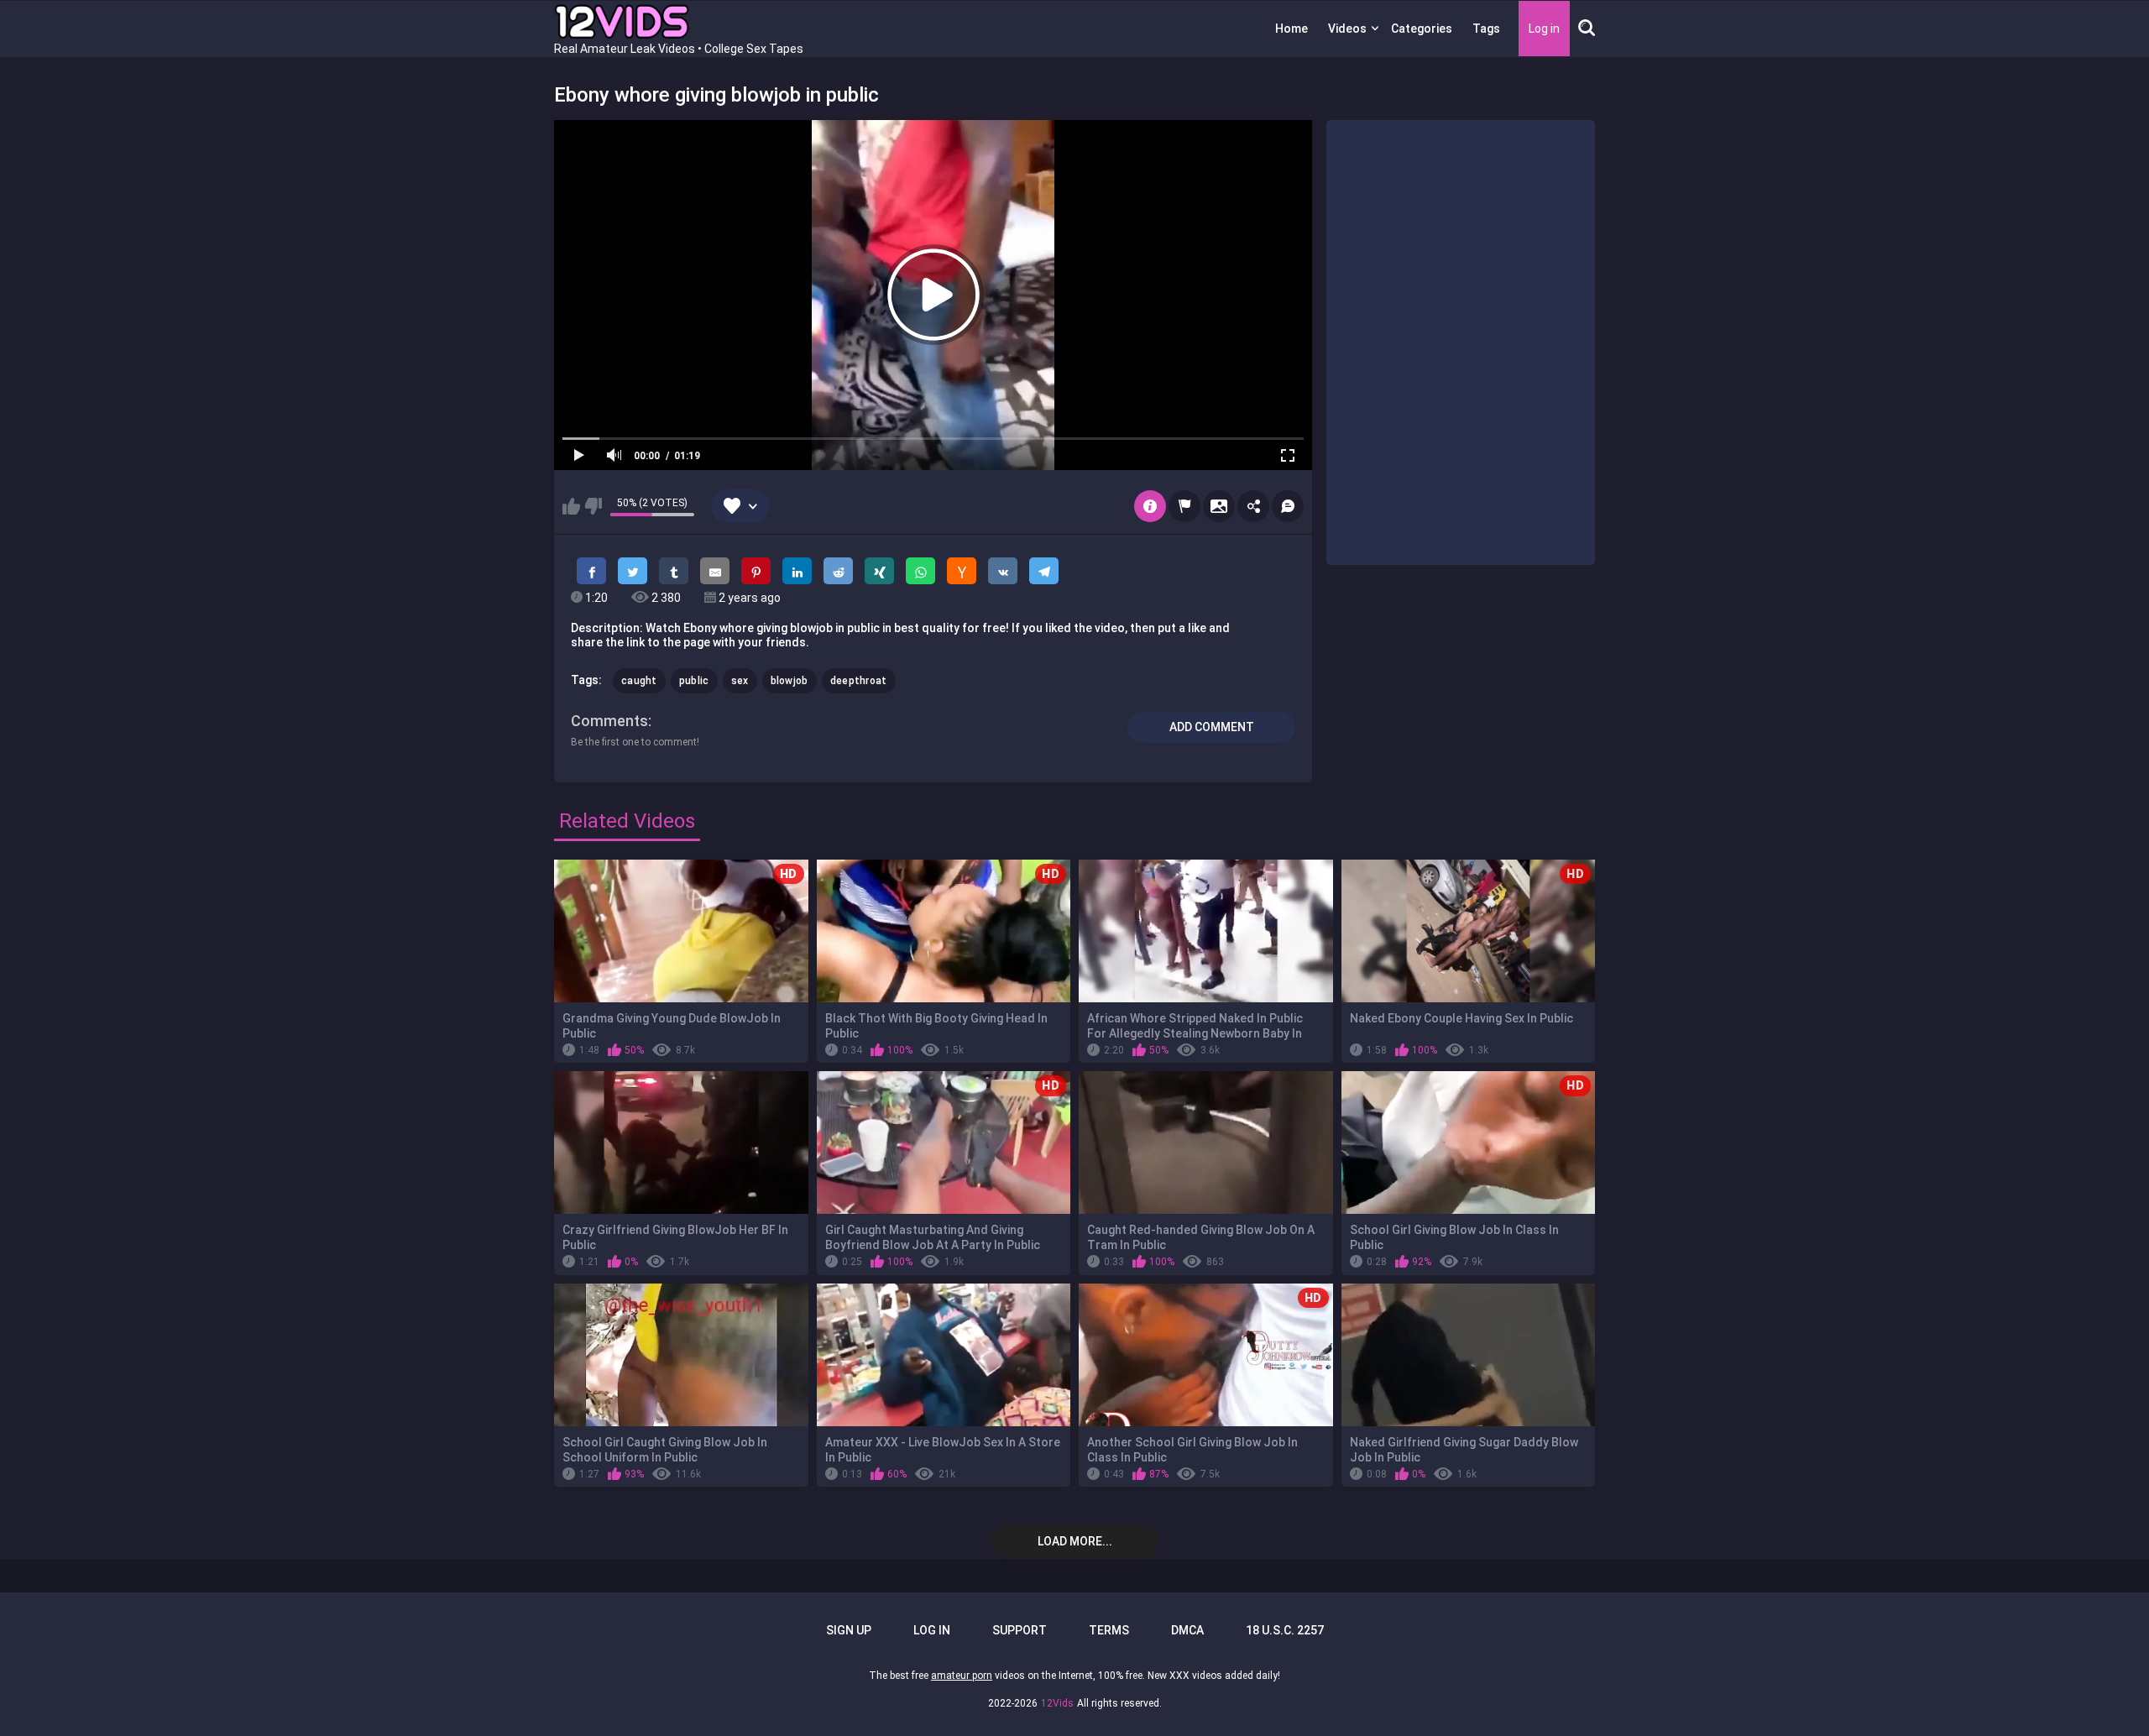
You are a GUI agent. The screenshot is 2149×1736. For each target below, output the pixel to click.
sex (740, 681)
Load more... (1075, 1541)
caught (639, 681)
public (694, 681)
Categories (1422, 29)
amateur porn (962, 1676)
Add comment (1212, 727)
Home (1291, 29)
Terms (1109, 1630)
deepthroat (859, 681)
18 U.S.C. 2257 (1285, 1630)
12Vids (1057, 1703)
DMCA (1187, 1630)
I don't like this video (593, 506)
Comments (609, 721)
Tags (1486, 29)
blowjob (790, 681)
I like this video (571, 506)
